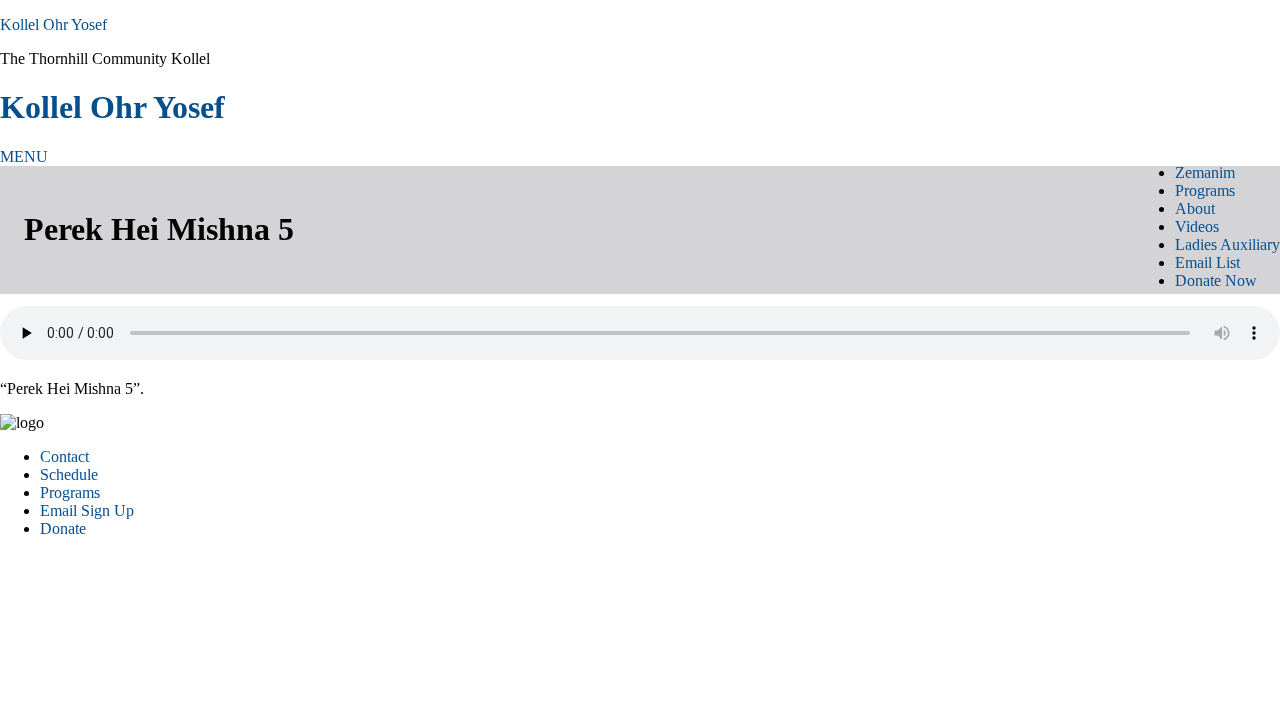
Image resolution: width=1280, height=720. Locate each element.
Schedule (69, 474)
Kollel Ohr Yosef (53, 24)
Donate (63, 528)
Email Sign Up (87, 510)
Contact (64, 456)
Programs (70, 492)
